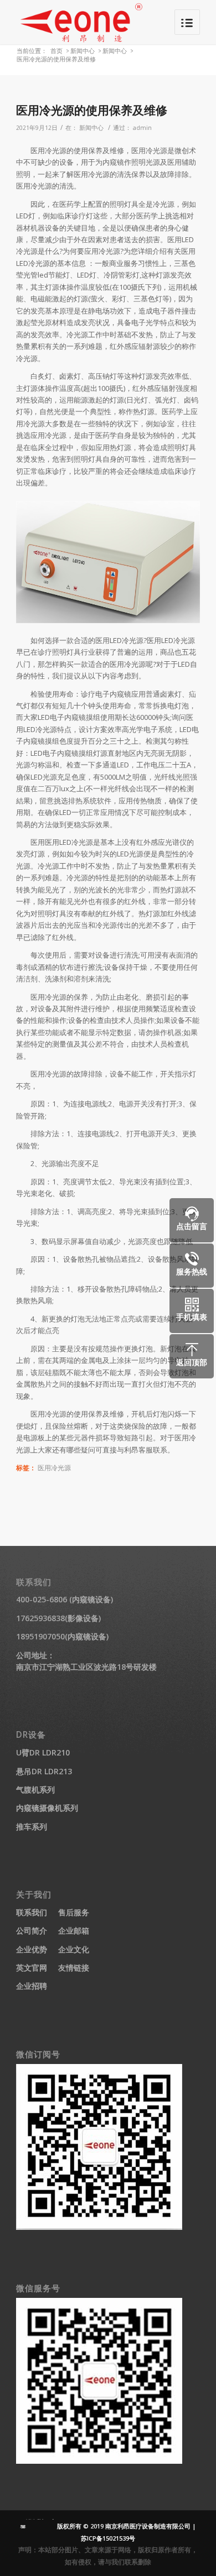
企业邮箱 (74, 1930)
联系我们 (32, 1912)
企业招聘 (32, 1986)
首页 (56, 51)
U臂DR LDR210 (43, 1752)
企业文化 (74, 1949)
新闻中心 (83, 51)
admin (142, 128)
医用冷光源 (54, 1467)
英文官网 (32, 1968)
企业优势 (32, 1949)
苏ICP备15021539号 (108, 2538)
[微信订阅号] (99, 2227)
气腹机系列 (35, 1789)
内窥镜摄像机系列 (47, 1808)
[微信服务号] (99, 2461)
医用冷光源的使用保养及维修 (92, 110)
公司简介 (32, 1930)
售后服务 (74, 1912)
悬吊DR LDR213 (44, 1771)
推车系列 (32, 1827)
